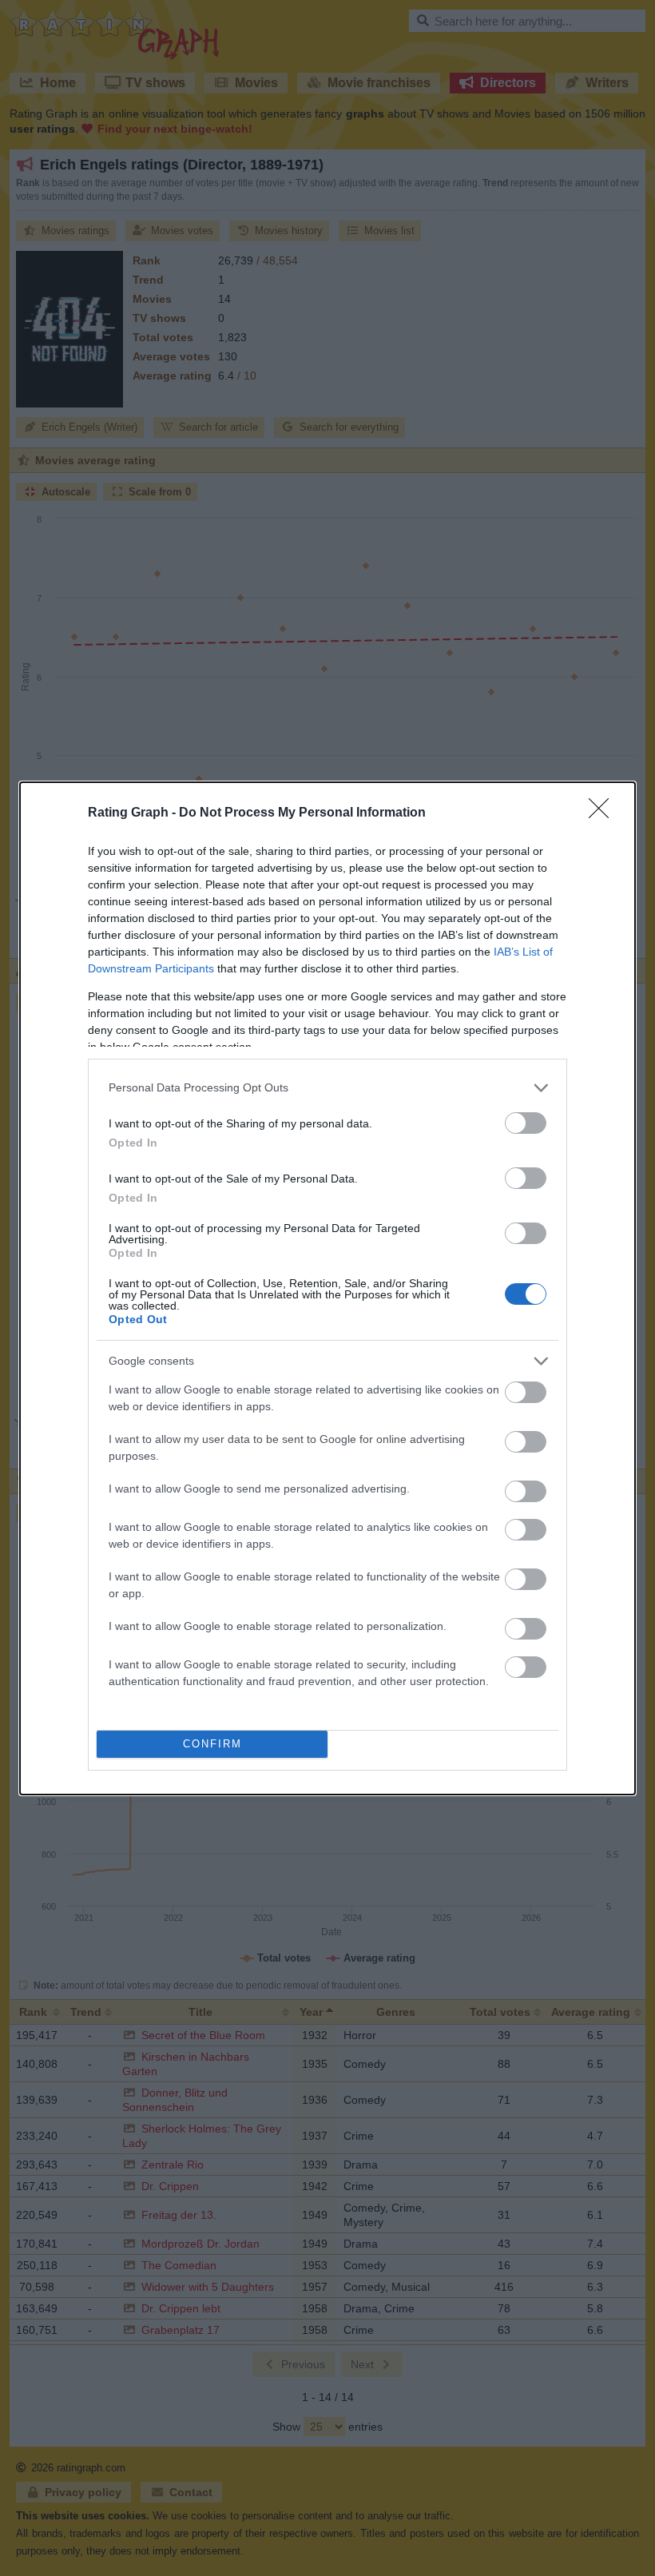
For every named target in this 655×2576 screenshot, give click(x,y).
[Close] (604, 813)
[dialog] (327, 1288)
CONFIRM (212, 1744)
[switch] (526, 1123)
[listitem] (327, 1088)
